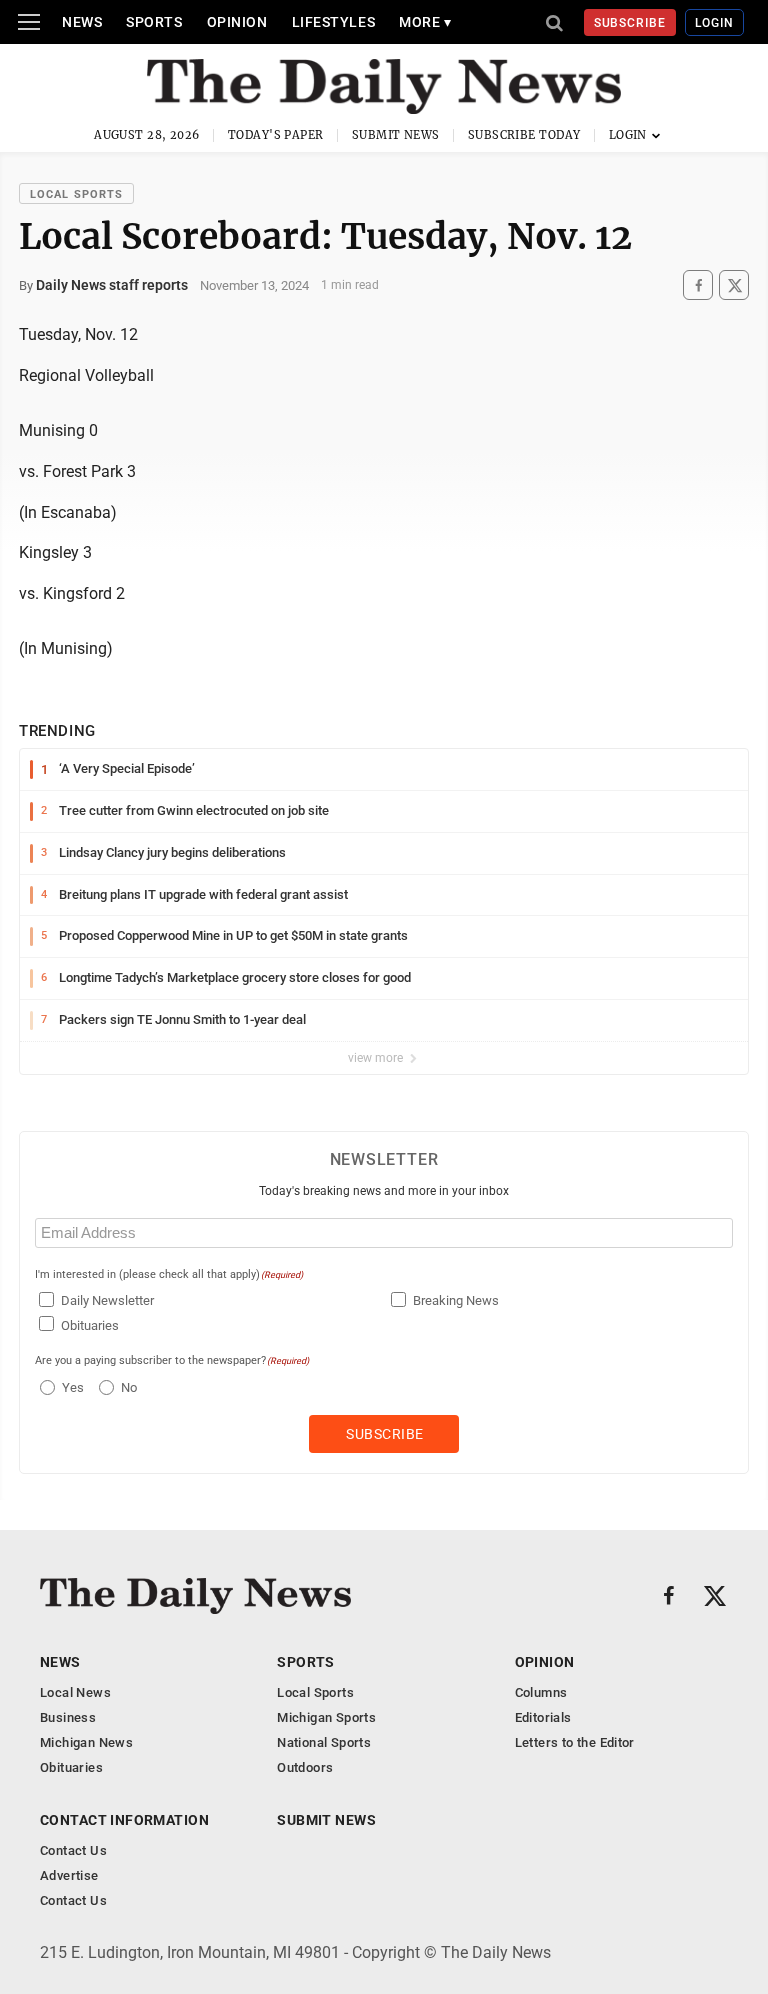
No (129, 1387)
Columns (541, 1692)
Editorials (543, 1717)
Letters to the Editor (575, 1742)
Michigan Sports (326, 1717)
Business (68, 1717)
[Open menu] (29, 22)
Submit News (396, 135)
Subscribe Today (524, 135)
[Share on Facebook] (698, 285)
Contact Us (73, 1850)
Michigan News (86, 1742)
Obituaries (90, 1325)
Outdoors (305, 1767)
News (82, 22)
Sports (154, 22)
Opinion (237, 22)
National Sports (324, 1742)
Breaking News (456, 1300)
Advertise (69, 1875)
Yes (70, 1387)
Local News (75, 1692)
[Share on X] (734, 285)
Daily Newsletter (107, 1300)
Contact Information (124, 1820)
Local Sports (76, 194)
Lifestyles (334, 22)
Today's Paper (276, 135)
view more (377, 1058)
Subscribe (630, 23)
